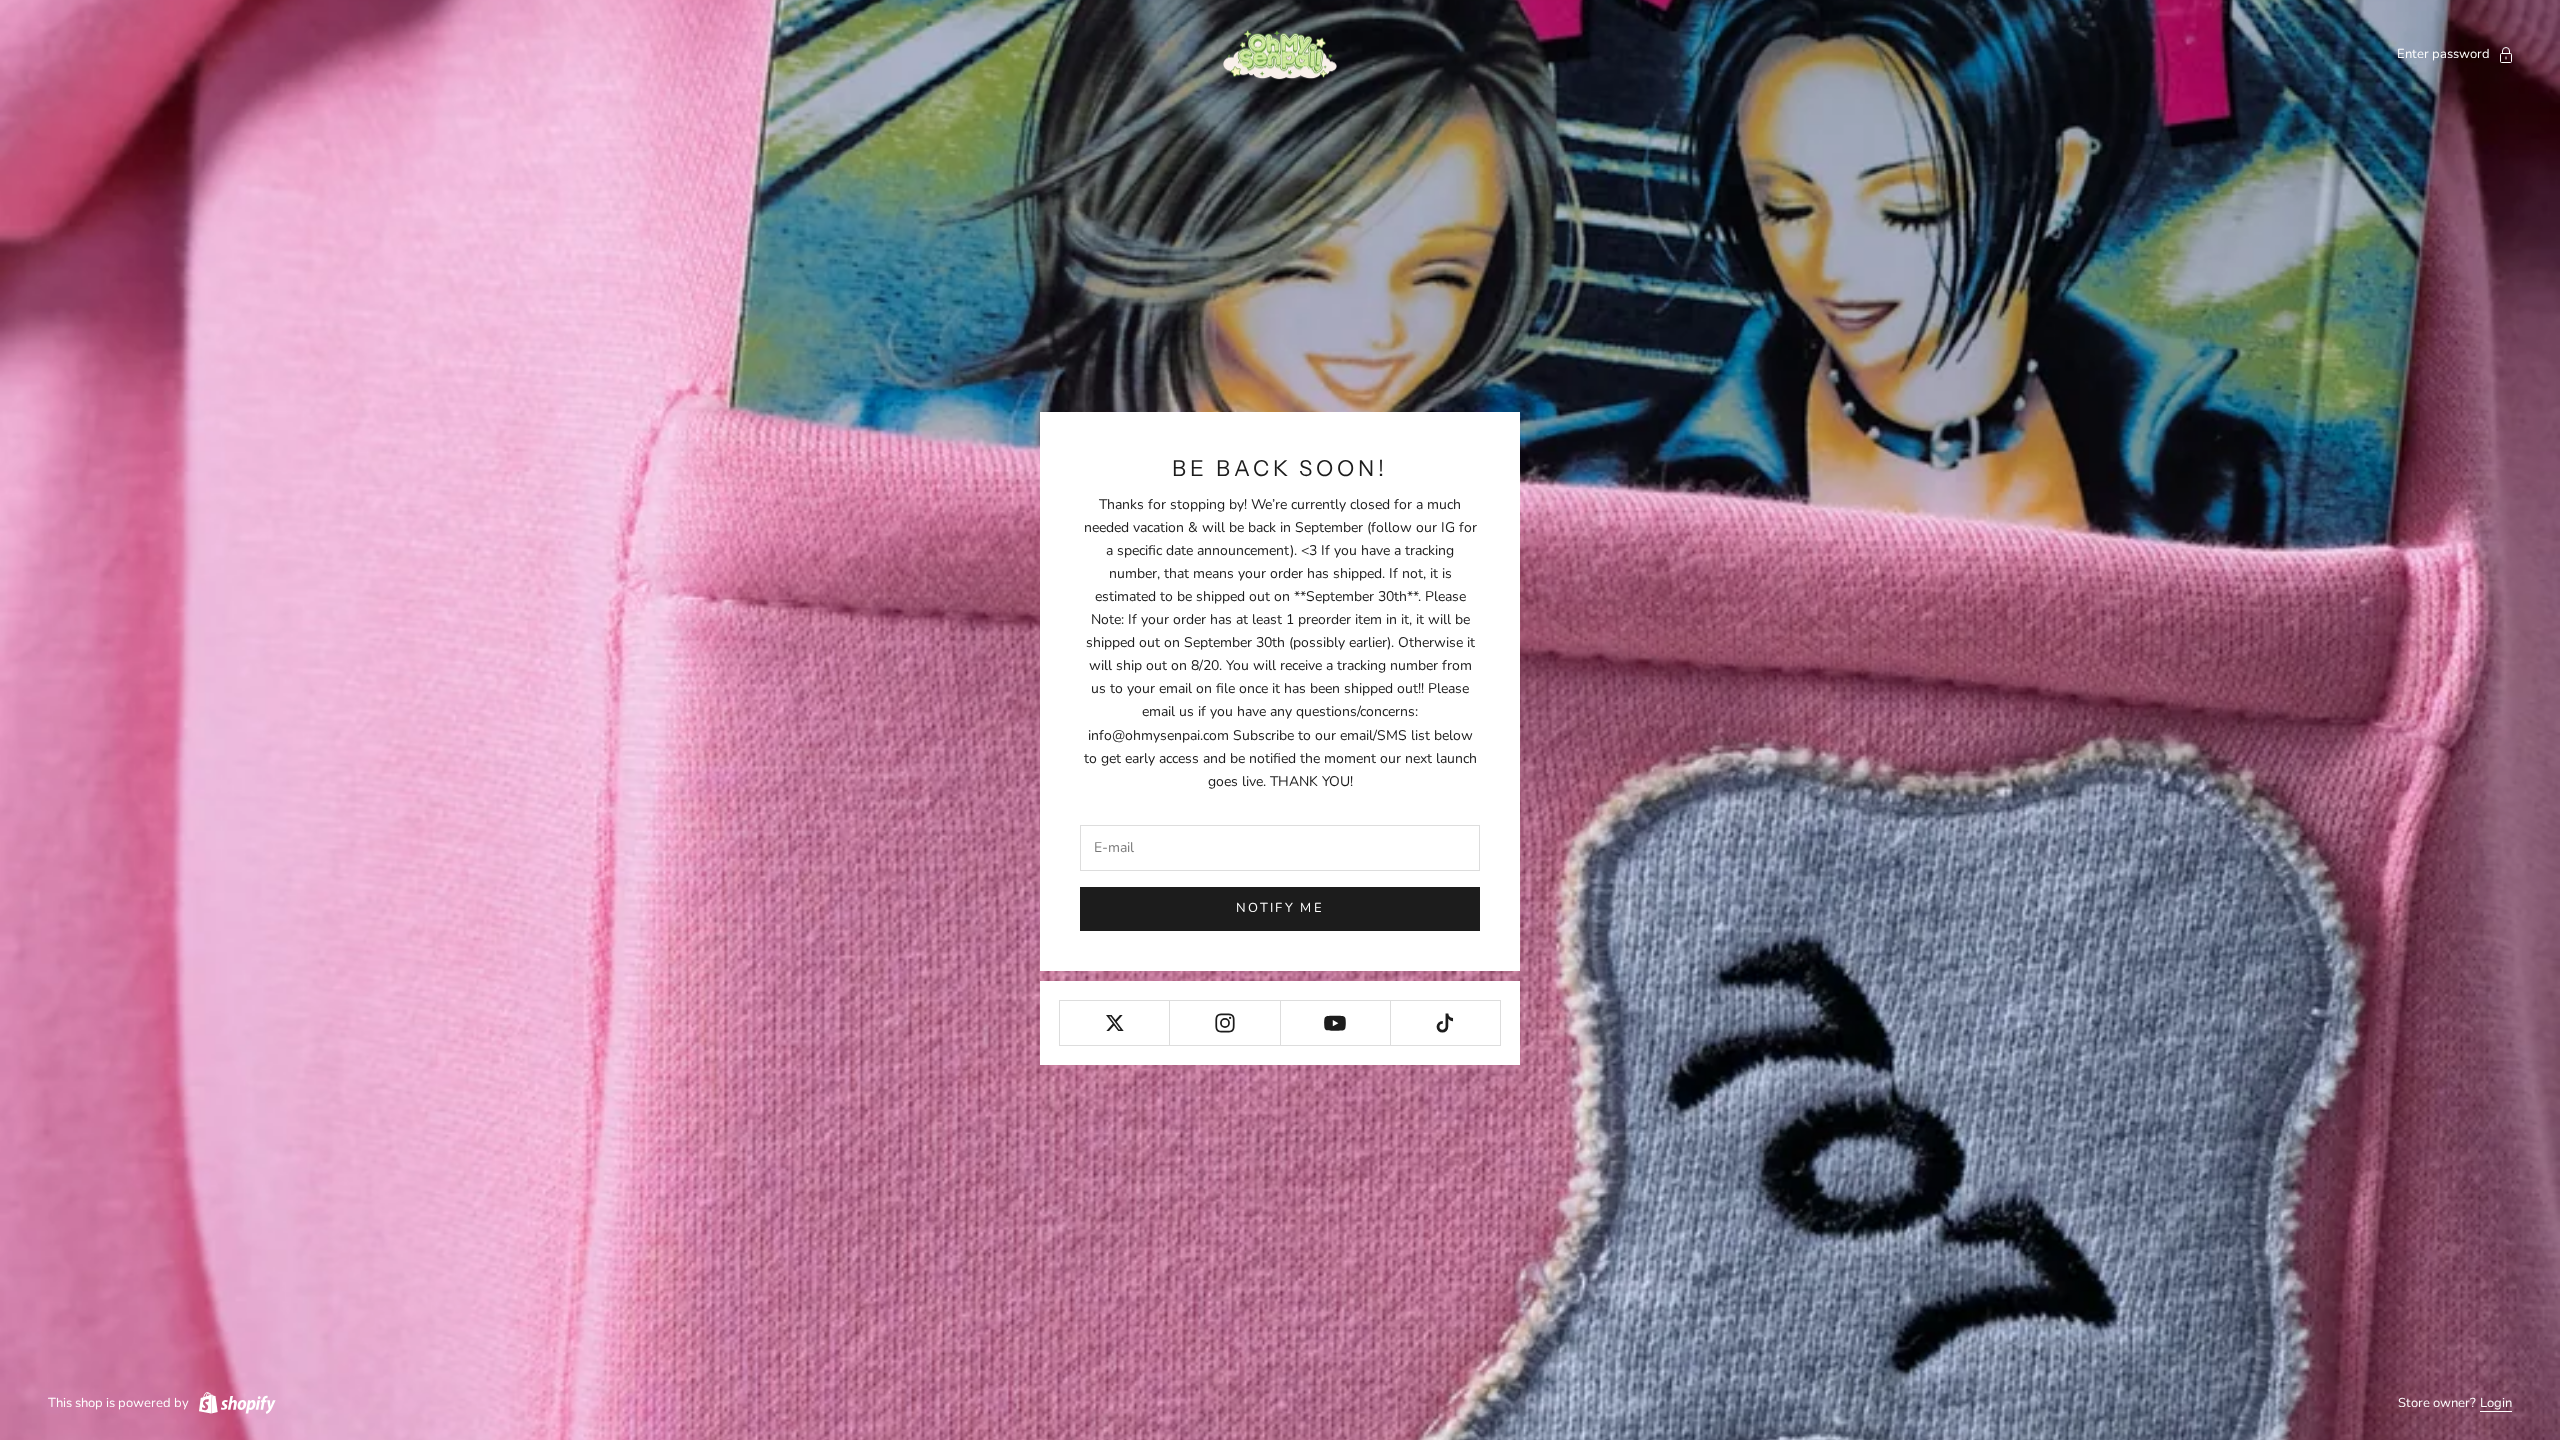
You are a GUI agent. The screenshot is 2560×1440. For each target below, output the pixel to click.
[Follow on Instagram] (1224, 1023)
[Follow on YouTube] (1335, 1023)
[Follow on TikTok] (1445, 1023)
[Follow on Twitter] (1114, 1023)
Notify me (1280, 908)
